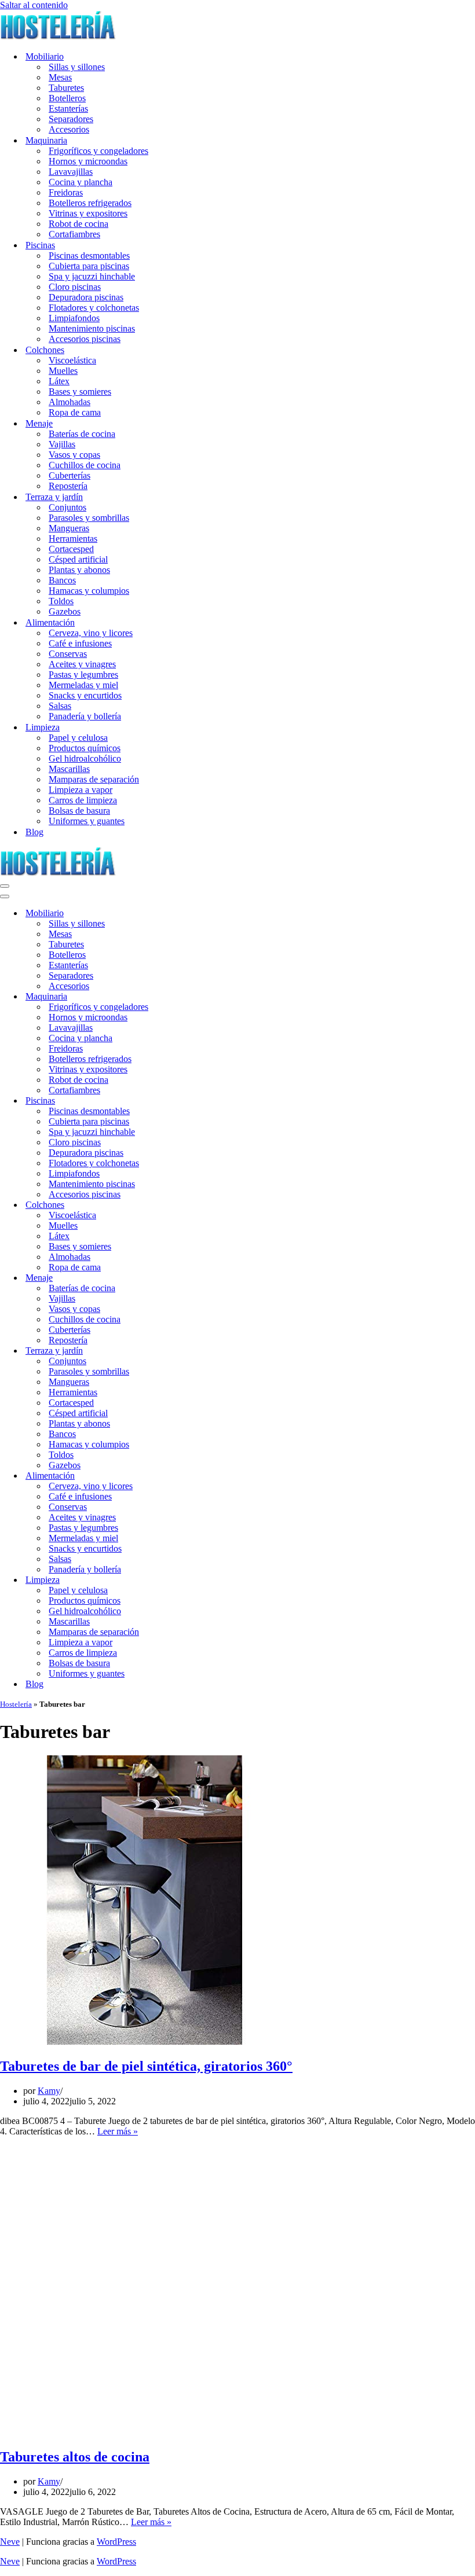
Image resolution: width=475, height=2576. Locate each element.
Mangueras (69, 528)
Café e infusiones (80, 643)
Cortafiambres (74, 234)
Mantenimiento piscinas (92, 328)
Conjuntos (67, 507)
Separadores (71, 119)
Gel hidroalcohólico (85, 758)
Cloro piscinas (75, 287)
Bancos (62, 580)
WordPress (116, 2542)
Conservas (68, 654)
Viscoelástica (72, 360)
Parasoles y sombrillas (89, 518)
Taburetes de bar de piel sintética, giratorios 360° (146, 2066)
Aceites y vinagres (82, 664)
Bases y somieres (80, 392)
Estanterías (68, 109)
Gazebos (65, 611)
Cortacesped (71, 549)
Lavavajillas (71, 172)
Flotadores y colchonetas (94, 308)
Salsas (60, 706)
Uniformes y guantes (87, 821)
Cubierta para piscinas (89, 266)
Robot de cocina (78, 224)
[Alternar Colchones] (203, 1205)
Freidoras (66, 192)
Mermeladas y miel (83, 685)
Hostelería (16, 1704)
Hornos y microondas (88, 161)
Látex (59, 381)
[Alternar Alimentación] (203, 1476)
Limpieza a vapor (81, 790)
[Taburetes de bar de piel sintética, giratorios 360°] (145, 2042)
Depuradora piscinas (86, 297)
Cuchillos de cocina (85, 465)
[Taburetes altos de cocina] (145, 2432)
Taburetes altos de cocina (75, 2457)
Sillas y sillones (77, 67)
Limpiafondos (74, 318)
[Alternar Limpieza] (203, 1580)
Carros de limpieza (83, 800)
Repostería (68, 486)
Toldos (61, 601)
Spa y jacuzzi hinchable (92, 276)
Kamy (49, 2091)
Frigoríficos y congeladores (98, 151)
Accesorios (69, 129)
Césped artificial (78, 559)
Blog (34, 832)
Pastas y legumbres (83, 675)
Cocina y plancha (81, 182)
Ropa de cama (75, 412)
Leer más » (118, 2131)
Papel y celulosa (78, 738)
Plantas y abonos (79, 570)
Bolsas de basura (79, 811)
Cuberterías (70, 475)
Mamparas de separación (94, 779)
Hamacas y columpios (89, 591)
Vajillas (62, 444)
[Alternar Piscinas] (203, 1101)
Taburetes (66, 88)
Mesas (60, 77)
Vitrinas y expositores (88, 213)
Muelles (63, 371)
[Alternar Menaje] (203, 1278)
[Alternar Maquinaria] (203, 997)
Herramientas (73, 539)
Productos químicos (85, 748)
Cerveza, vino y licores (91, 633)
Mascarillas (69, 769)
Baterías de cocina (82, 434)
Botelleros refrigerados (90, 203)
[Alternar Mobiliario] (203, 914)
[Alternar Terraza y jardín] (203, 1351)
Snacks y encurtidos (85, 695)
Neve (10, 2542)
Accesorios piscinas (85, 339)
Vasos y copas (74, 455)
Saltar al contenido (34, 5)
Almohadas (70, 402)
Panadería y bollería (85, 716)
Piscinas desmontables (89, 256)
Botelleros (67, 98)
